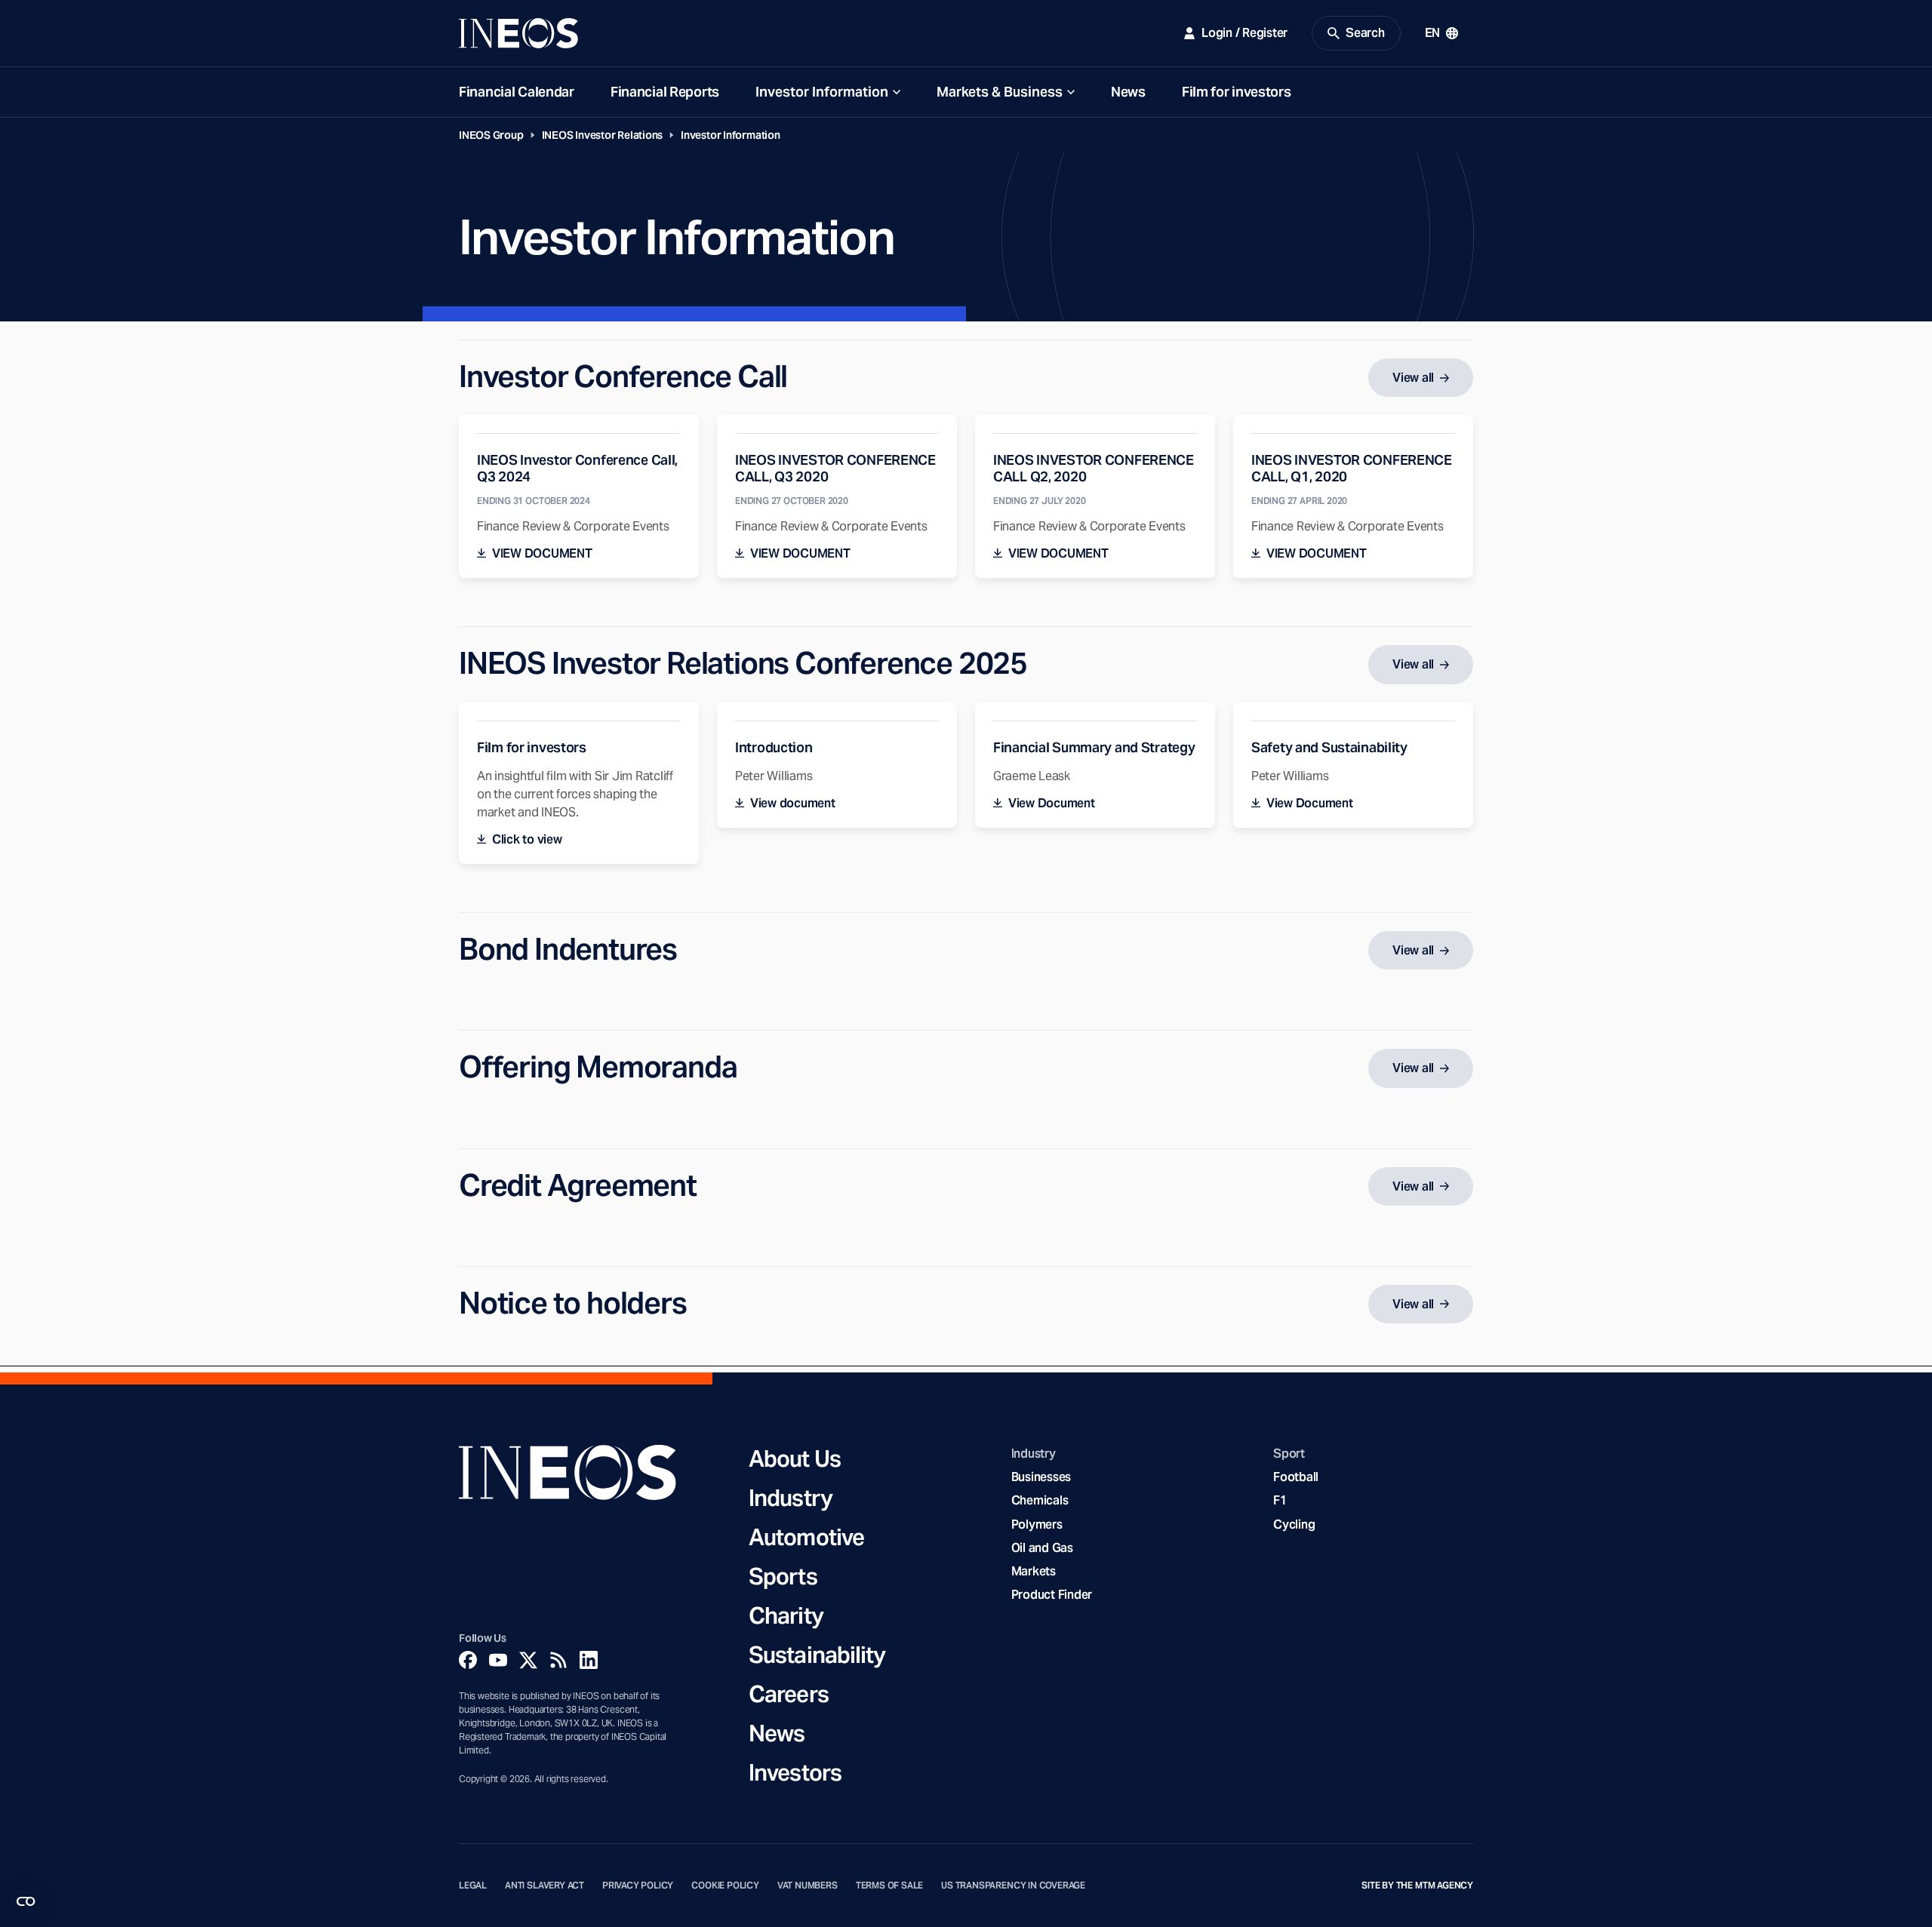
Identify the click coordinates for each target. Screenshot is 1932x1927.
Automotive (806, 1537)
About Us (795, 1458)
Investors (795, 1772)
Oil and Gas (1042, 1548)
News (1128, 92)
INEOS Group (491, 135)
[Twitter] (528, 1660)
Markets (1034, 1571)
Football (1296, 1477)
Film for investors (1237, 92)
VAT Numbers (808, 1886)
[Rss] (558, 1660)
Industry (791, 1498)
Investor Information (822, 92)
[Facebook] (468, 1660)
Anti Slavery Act (545, 1886)
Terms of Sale (890, 1886)
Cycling (1294, 1524)
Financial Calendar (517, 92)
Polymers (1037, 1524)
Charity (786, 1615)
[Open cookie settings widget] (26, 1901)
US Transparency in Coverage (1013, 1886)
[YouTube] (498, 1660)
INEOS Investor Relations (603, 135)
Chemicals (1040, 1500)
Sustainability (817, 1655)
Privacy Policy (638, 1886)
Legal (473, 1886)
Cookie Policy (725, 1886)
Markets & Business (1000, 92)
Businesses (1041, 1477)
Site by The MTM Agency (1417, 1886)
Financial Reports (665, 92)
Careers (789, 1694)
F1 (1280, 1500)
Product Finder (1052, 1595)
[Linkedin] (589, 1660)
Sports (783, 1576)
